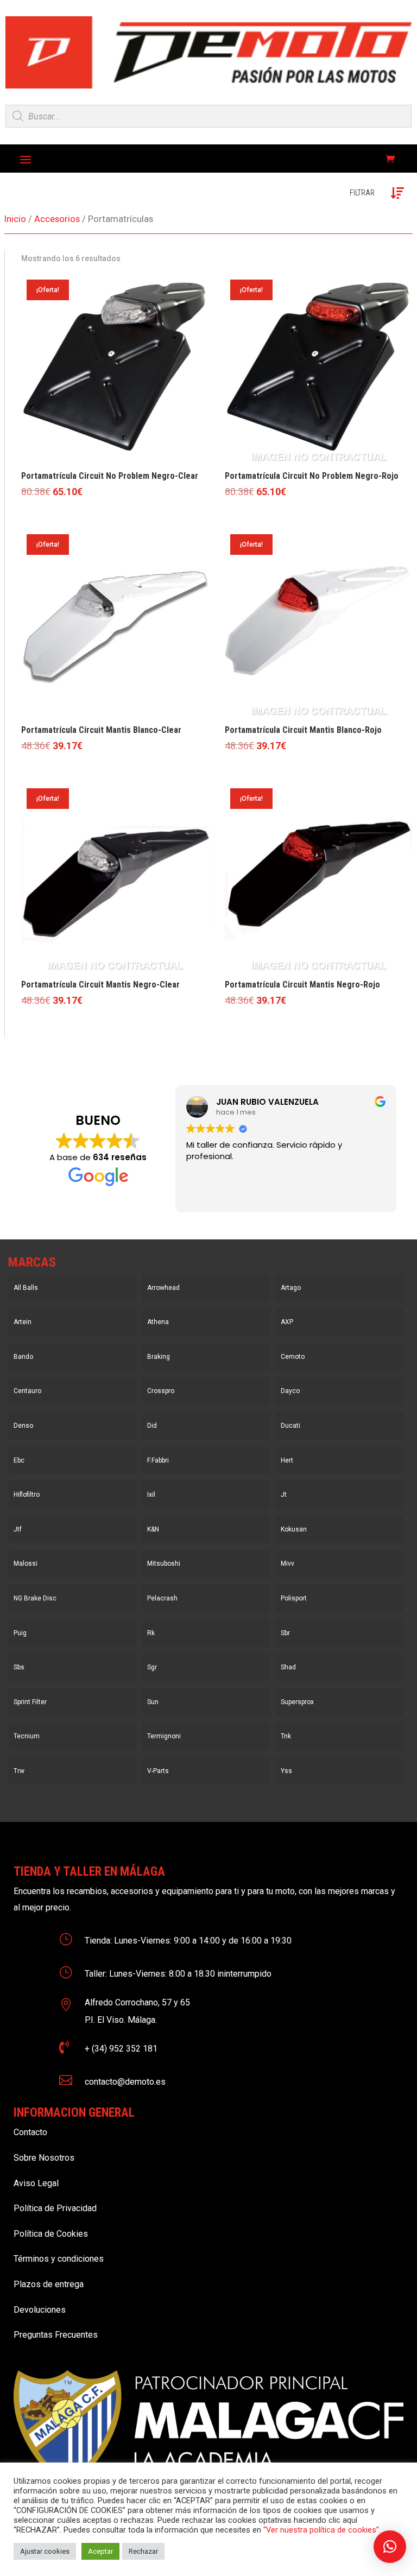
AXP (287, 1322)
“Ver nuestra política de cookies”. (322, 2530)
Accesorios (57, 219)
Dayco (290, 1391)
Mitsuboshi (164, 1564)
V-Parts (158, 1771)
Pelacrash (162, 1598)
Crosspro (161, 1391)
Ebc (19, 1460)
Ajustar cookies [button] (45, 2551)
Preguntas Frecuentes (56, 2335)
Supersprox (297, 1702)
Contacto (30, 2132)
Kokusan (294, 1529)
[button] (390, 2547)
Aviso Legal (36, 2183)
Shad (288, 1667)
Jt (284, 1495)
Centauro (27, 1391)
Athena (158, 1322)
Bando (23, 1357)
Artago (291, 1288)
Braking (159, 1357)
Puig (20, 1633)
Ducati (290, 1426)
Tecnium (27, 1736)
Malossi (26, 1564)
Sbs (19, 1667)
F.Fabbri (158, 1460)
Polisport (294, 1598)
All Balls (26, 1288)
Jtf (18, 1529)
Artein (23, 1322)
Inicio (15, 219)
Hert (287, 1460)
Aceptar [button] (100, 2551)
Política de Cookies (51, 2234)
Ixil (151, 1495)
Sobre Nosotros (44, 2158)
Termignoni (164, 1736)
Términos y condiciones (59, 2259)
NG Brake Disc (35, 1598)
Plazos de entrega (49, 2284)
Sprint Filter (30, 1702)
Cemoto (293, 1357)
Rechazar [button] (143, 2551)
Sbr (285, 1633)
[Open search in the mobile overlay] (208, 116)
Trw (19, 1771)
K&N (153, 1529)
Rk (151, 1633)
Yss (286, 1771)
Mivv (288, 1564)
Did (152, 1426)
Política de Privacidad (55, 2208)
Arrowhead (163, 1288)
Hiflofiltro (27, 1495)
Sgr (152, 1667)
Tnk (286, 1736)
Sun (153, 1702)
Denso (23, 1426)
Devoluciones (40, 2310)
